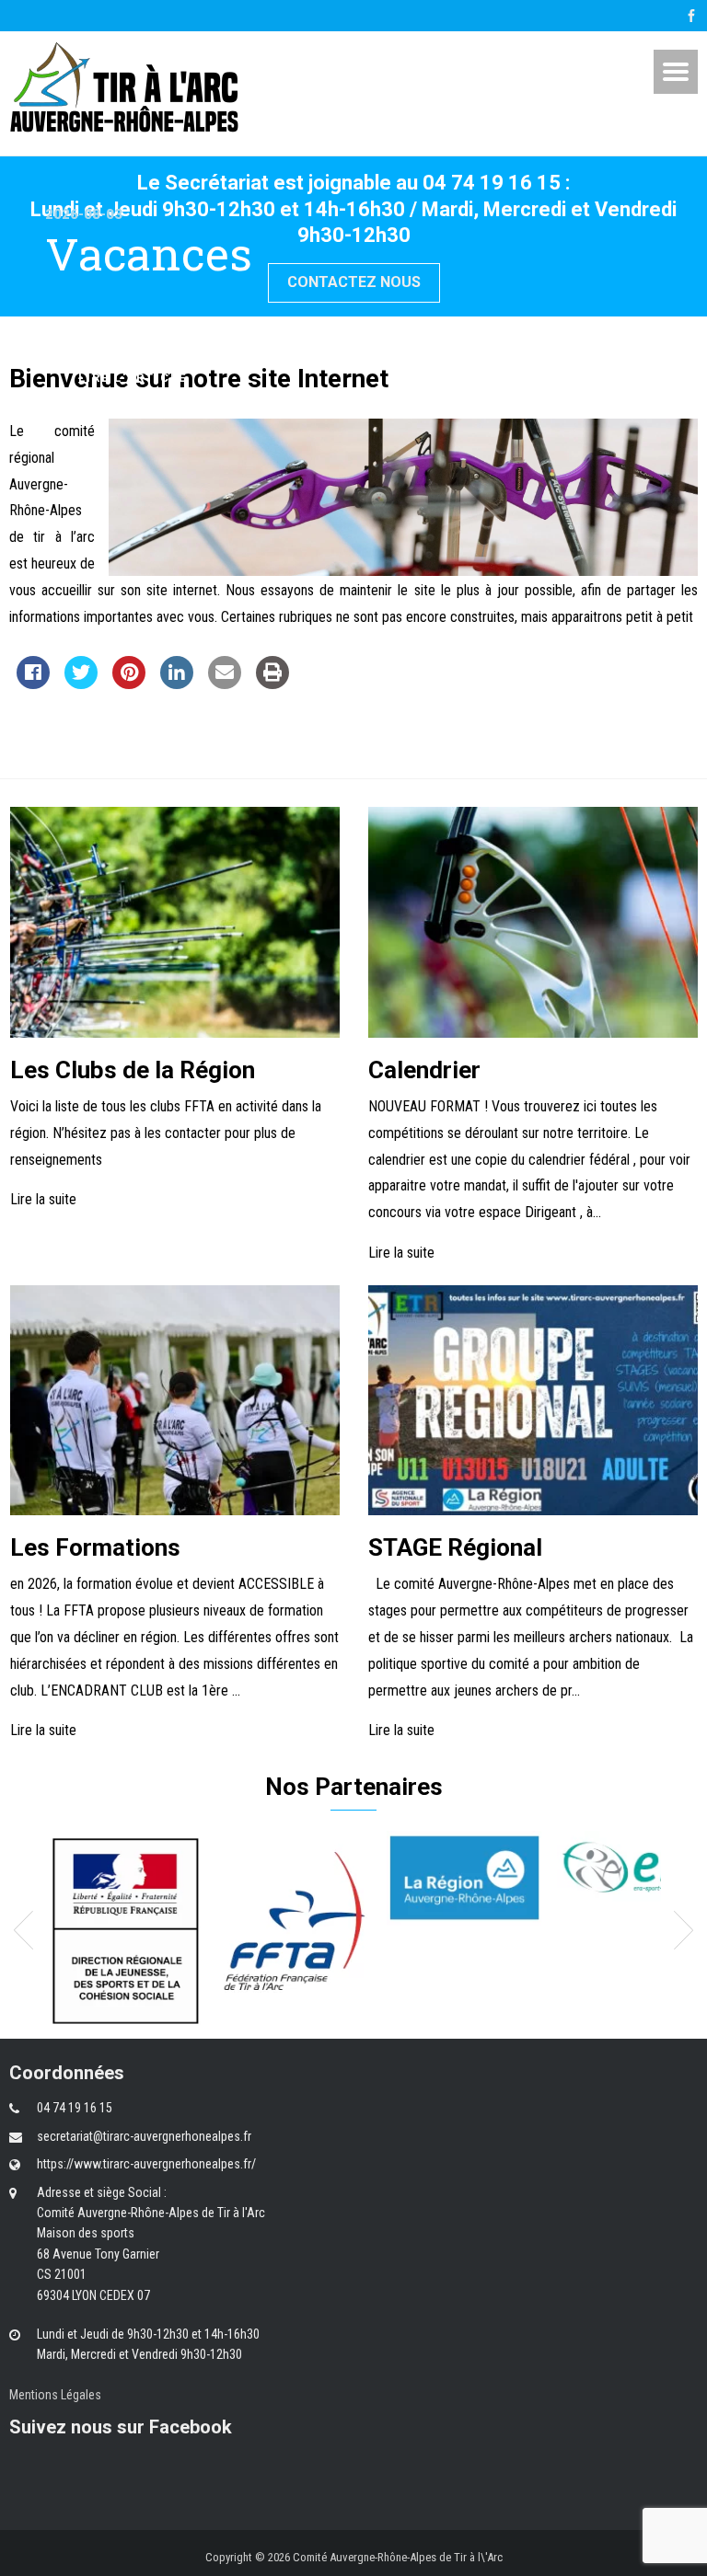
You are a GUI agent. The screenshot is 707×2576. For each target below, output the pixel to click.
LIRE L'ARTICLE (133, 378)
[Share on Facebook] (33, 684)
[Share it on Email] (225, 684)
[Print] (272, 684)
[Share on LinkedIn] (177, 684)
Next (684, 1930)
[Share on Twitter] (81, 684)
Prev (23, 1930)
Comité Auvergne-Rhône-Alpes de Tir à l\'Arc (398, 2557)
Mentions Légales (55, 2395)
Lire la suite (43, 1200)
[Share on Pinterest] (129, 684)
